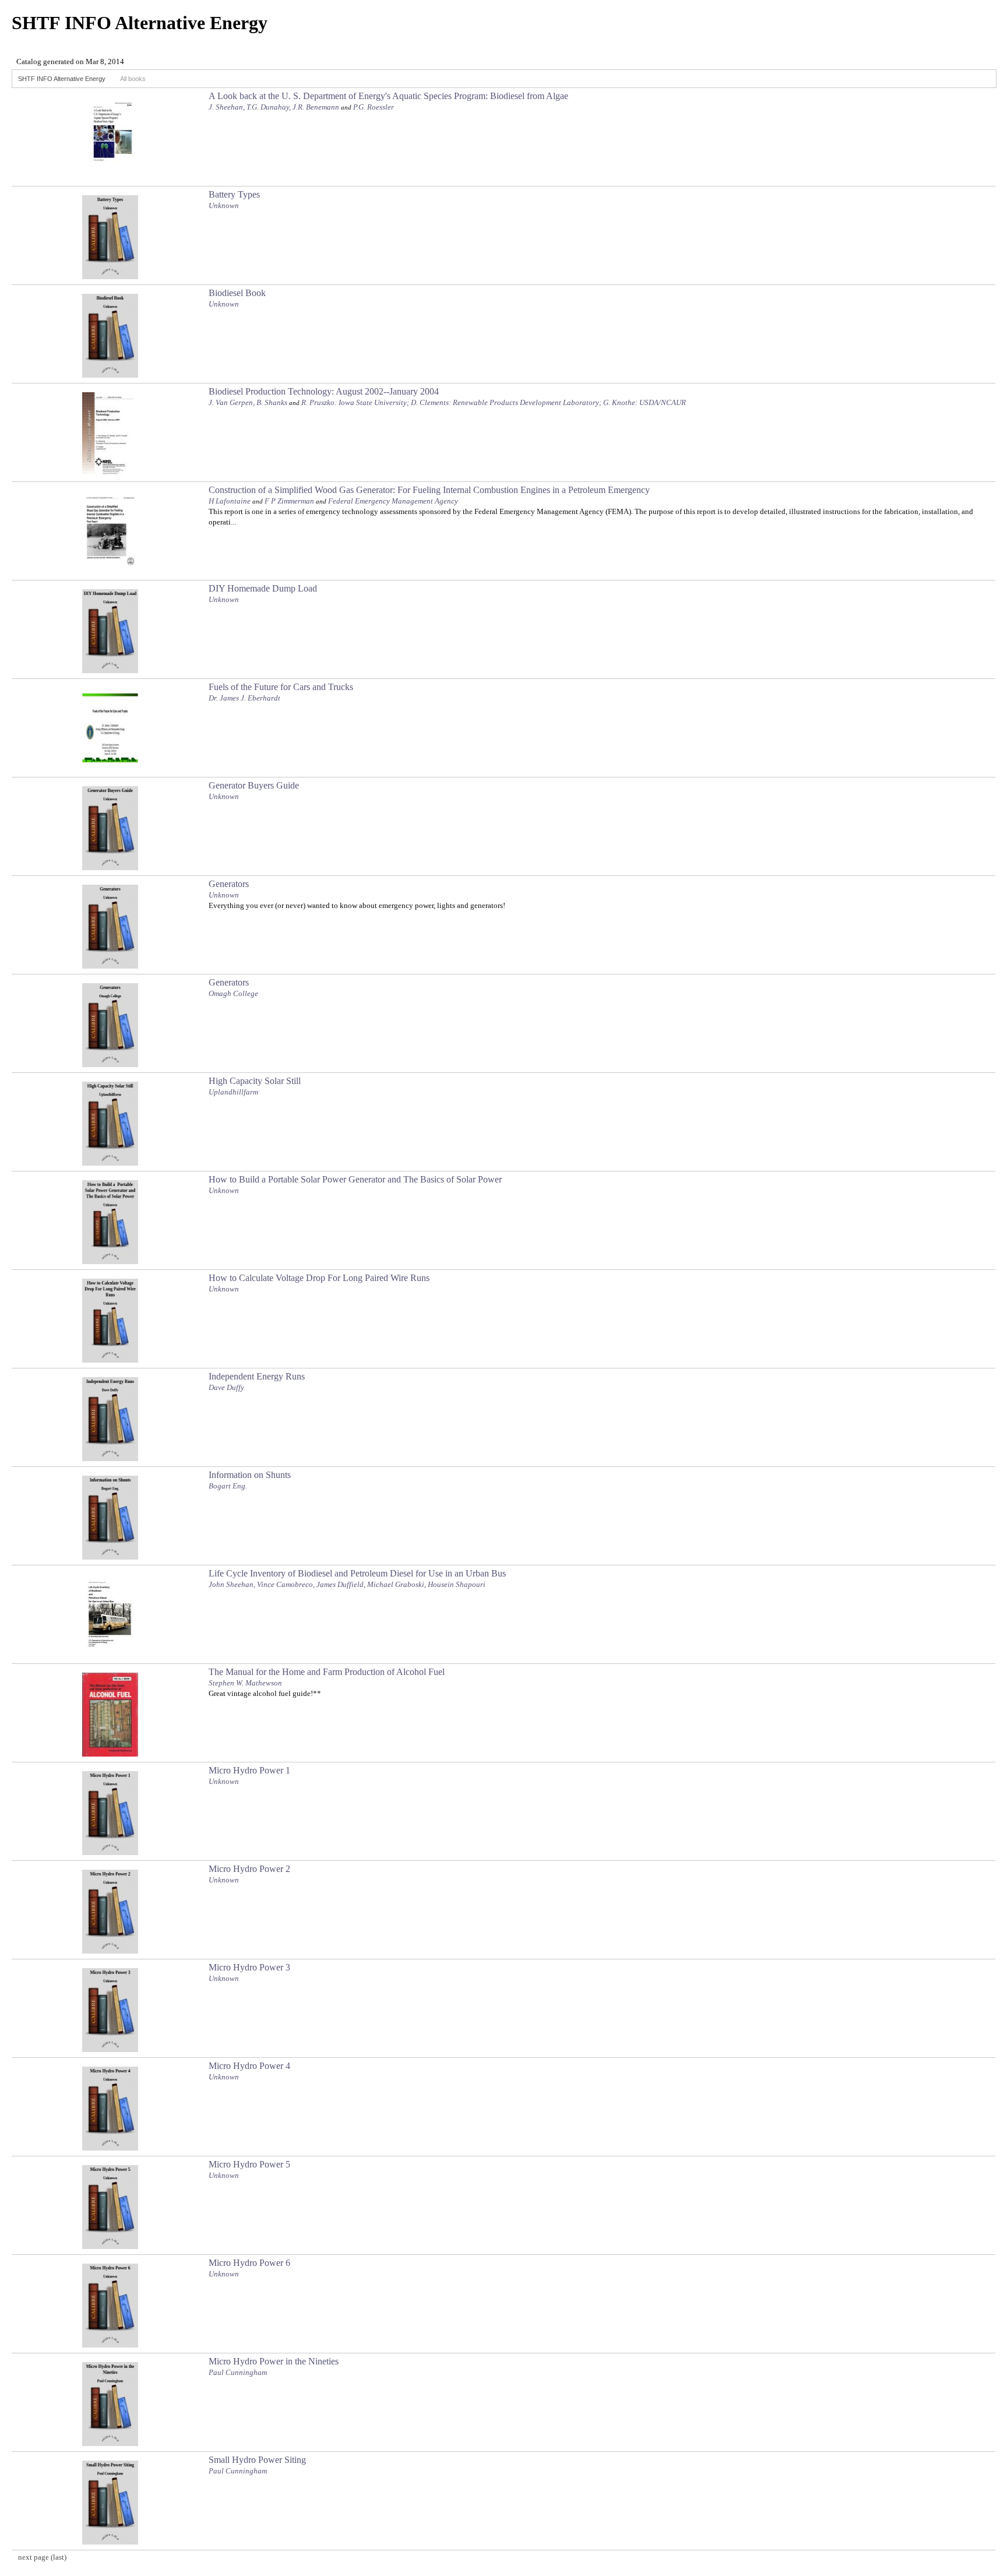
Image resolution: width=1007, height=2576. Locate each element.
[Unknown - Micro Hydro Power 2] (110, 1950)
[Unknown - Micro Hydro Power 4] (110, 2147)
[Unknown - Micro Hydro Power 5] (110, 2246)
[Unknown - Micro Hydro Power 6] (110, 2344)
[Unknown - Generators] (110, 965)
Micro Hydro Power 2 (249, 1869)
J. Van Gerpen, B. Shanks (248, 402)
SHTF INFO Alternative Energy (62, 79)
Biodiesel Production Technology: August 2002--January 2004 (324, 391)
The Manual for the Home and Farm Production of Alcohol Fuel (327, 1672)
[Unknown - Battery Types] (110, 276)
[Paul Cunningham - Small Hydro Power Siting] (110, 2541)
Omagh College (233, 993)
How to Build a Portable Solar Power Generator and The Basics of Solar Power (355, 1179)
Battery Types (234, 194)
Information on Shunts (250, 1475)
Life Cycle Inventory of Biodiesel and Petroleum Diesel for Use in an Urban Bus (357, 1573)
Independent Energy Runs (257, 1376)
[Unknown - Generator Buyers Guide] (110, 867)
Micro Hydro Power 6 (249, 2263)
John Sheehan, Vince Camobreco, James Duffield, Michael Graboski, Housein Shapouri (347, 1584)
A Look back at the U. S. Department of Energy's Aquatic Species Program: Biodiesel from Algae (388, 96)
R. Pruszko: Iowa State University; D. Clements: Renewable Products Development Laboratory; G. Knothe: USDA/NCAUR (494, 402)
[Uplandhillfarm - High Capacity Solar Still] (110, 1162)
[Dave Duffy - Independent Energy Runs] (110, 1458)
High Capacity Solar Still (255, 1081)
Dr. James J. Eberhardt (244, 698)
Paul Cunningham (238, 2372)
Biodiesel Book (237, 293)
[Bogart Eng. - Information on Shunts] (110, 1556)
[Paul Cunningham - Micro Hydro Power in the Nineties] (110, 2443)
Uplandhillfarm (233, 1092)
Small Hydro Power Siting (257, 2460)
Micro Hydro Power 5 (249, 2164)
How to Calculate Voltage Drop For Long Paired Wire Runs (319, 1278)
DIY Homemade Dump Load (263, 588)
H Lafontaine (230, 501)
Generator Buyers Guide (254, 785)
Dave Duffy (226, 1387)
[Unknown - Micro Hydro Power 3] (110, 2049)
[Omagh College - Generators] (110, 1064)
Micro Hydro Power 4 (249, 2066)
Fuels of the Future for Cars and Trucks (281, 687)
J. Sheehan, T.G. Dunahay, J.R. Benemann (274, 107)
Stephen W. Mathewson (245, 1683)
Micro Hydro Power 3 (249, 1967)
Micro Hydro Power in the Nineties (274, 2361)
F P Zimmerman (289, 501)
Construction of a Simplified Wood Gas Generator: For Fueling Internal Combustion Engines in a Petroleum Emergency (429, 490)
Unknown (224, 205)
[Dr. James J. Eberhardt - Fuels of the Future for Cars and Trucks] (110, 768)
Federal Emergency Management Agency (393, 501)
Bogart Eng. (228, 1486)
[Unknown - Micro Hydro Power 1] (110, 1852)
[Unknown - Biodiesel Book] (110, 374)
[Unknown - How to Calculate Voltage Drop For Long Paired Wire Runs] (110, 1359)
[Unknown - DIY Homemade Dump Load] (110, 670)
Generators (229, 884)
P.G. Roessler (374, 107)
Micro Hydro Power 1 (249, 1770)
